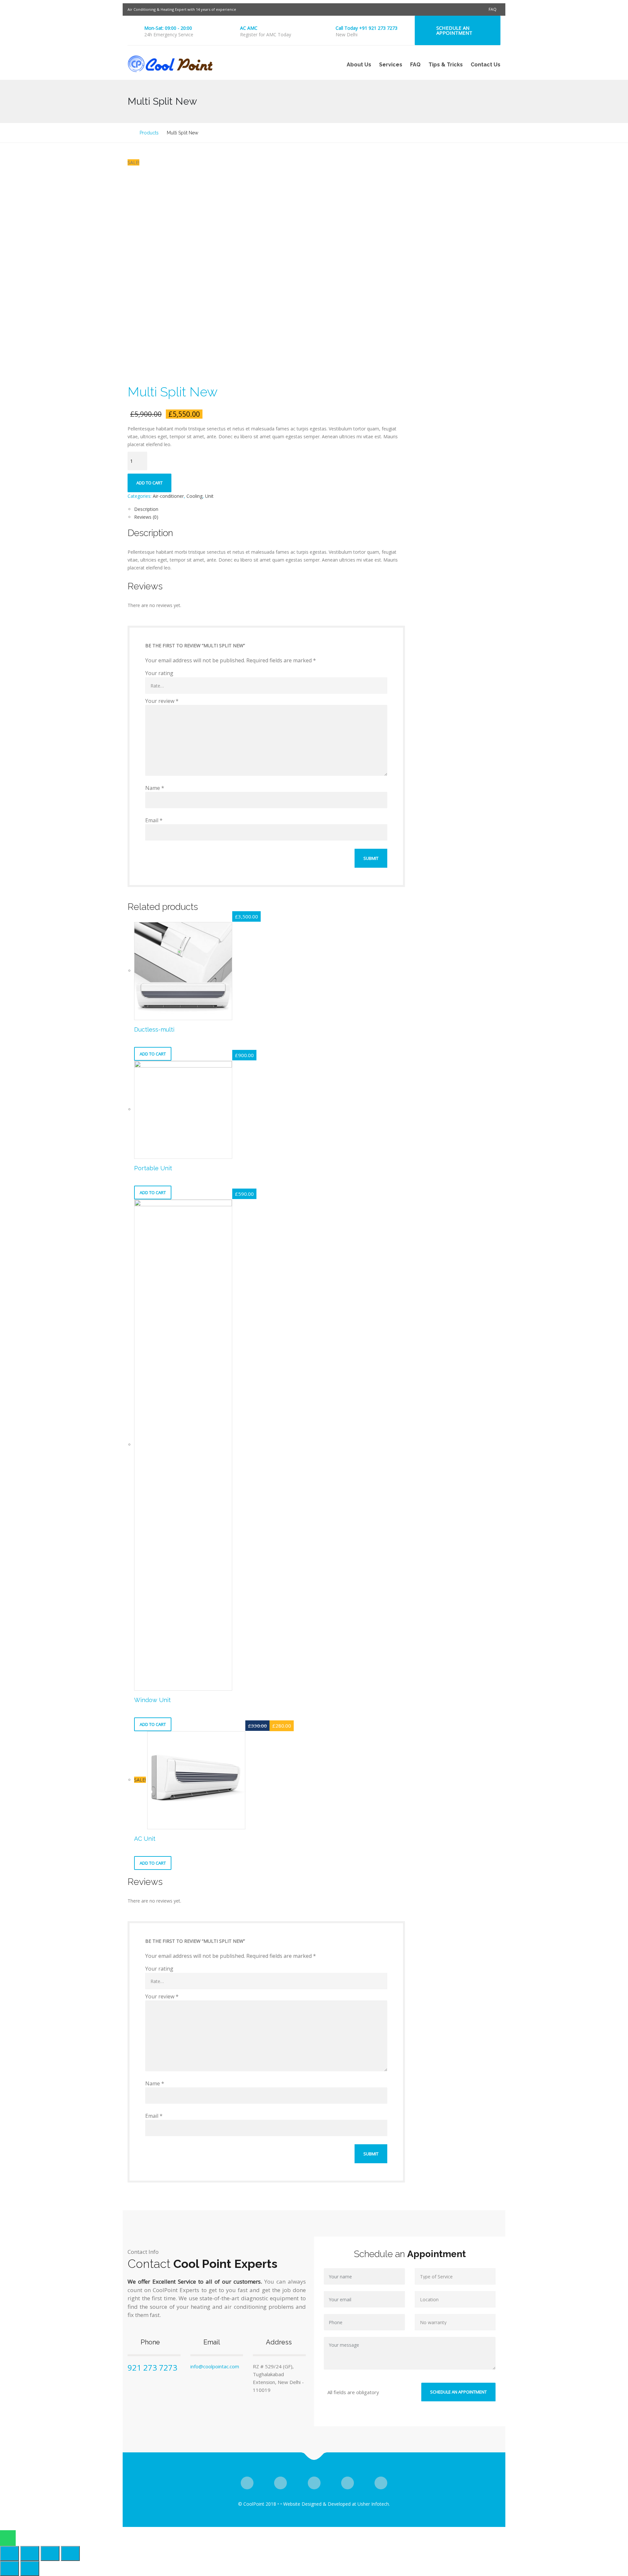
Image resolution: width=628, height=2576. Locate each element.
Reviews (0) (146, 517)
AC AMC (249, 28)
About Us (359, 65)
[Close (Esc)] (9, 2553)
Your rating (159, 673)
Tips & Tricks (446, 65)
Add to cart (149, 483)
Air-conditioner (168, 496)
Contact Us (486, 65)
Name (155, 788)
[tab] (270, 509)
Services (391, 65)
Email (154, 820)
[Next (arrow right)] (30, 2568)
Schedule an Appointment (454, 30)
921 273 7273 (152, 2367)
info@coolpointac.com (215, 2366)
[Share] (30, 2553)
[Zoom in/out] (70, 2553)
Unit (209, 496)
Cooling (194, 496)
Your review (162, 701)
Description (146, 509)
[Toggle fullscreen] (50, 2553)
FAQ (493, 9)
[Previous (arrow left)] (9, 2568)
